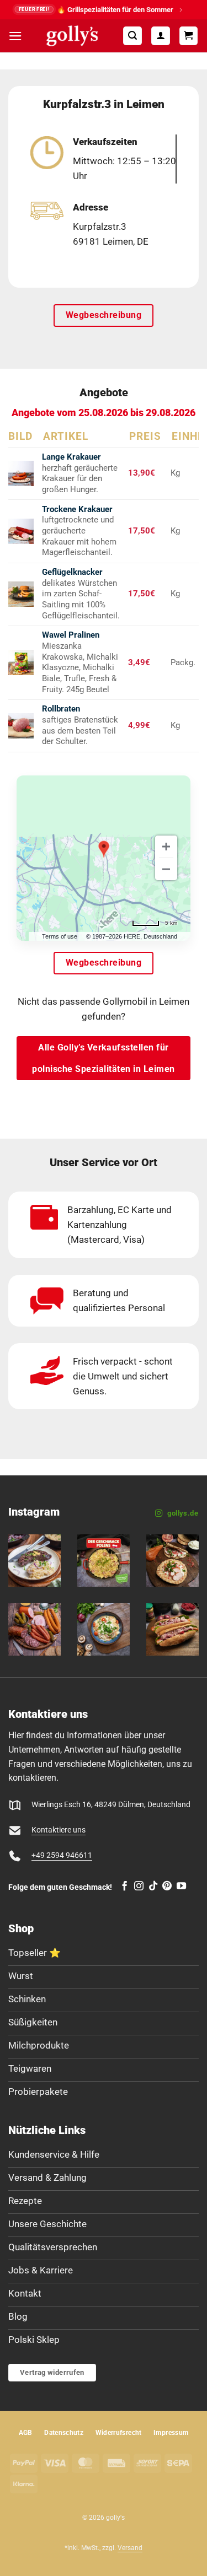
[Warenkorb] (189, 36)
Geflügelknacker (72, 572)
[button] (15, 36)
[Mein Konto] (161, 36)
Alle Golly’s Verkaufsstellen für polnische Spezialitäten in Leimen (103, 1058)
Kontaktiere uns (59, 1830)
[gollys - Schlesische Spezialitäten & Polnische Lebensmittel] (73, 36)
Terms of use (60, 936)
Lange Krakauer (71, 457)
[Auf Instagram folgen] (139, 1887)
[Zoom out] (166, 869)
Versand (130, 2548)
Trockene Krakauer (77, 509)
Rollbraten (61, 709)
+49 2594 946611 (62, 1855)
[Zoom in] (166, 847)
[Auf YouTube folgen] (181, 1887)
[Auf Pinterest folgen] (167, 1887)
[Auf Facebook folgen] (124, 1887)
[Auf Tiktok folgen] (153, 1887)
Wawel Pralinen (71, 635)
